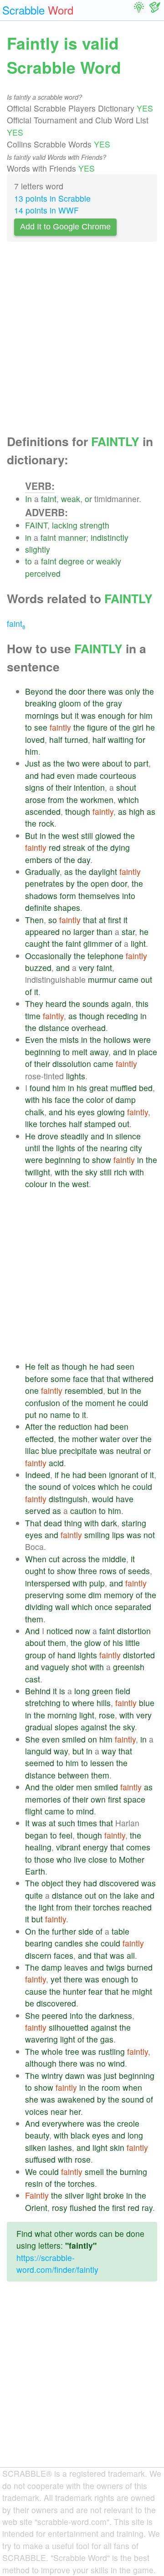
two (73, 763)
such (67, 1823)
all (131, 1955)
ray (147, 2208)
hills (104, 1703)
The (32, 1883)
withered (138, 1379)
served (38, 1511)
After (34, 1426)
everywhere (63, 2123)
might (142, 1991)
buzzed (38, 968)
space (134, 1799)
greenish (129, 1667)
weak (71, 499)
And (32, 1631)
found (40, 1088)
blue (49, 1451)
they (73, 1883)
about (112, 763)
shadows (41, 896)
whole (52, 2051)
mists (69, 1039)
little (133, 1643)
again (121, 1003)
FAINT (36, 525)
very (87, 968)
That (33, 1523)
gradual (39, 1727)
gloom (70, 703)
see (41, 727)
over (130, 1439)
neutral (129, 1451)
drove (48, 1136)
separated (133, 1607)
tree (72, 2051)
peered (55, 2015)
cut (54, 1559)
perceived (43, 573)
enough (112, 715)
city (136, 1148)
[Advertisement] (82, 340)
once (104, 1607)
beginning (43, 1052)
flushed (83, 2208)
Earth (35, 1871)
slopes (67, 1727)
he (150, 727)
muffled (123, 1088)
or (88, 499)
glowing (111, 1112)
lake (131, 1895)
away (99, 1052)
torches (53, 1124)
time (33, 1016)
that (90, 920)
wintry (52, 2076)
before (37, 1379)
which (128, 800)
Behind (38, 1691)
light (138, 943)
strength (95, 525)
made (87, 775)
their (64, 787)
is (62, 1691)
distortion (134, 1631)
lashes (60, 2147)
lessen (102, 1763)
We (31, 2172)
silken (36, 2147)
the (61, 691)
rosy (60, 2208)
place (147, 1052)
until (33, 1148)
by (70, 883)
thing (73, 1523)
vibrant (68, 1847)
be (30, 2003)
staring (134, 1523)
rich (120, 1172)
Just (33, 763)
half (56, 739)
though (78, 811)
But (31, 836)
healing (38, 1847)
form (68, 896)
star (128, 932)
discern (38, 1955)
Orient (36, 2208)
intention (89, 787)
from (56, 800)
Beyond (39, 691)
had (48, 775)
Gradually (42, 871)
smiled (74, 1739)
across (74, 1559)
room (111, 2087)
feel (66, 1835)
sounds (96, 1003)
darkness (115, 2015)
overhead (89, 1028)
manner (72, 537)
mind (85, 1811)
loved (35, 739)
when (132, 2087)
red (55, 847)
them (34, 1619)
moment (100, 1403)
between (73, 1775)
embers (39, 860)
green (102, 1691)
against (94, 1727)
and (32, 775)
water (110, 1439)
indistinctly (110, 537)
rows (108, 1571)
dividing (39, 1607)
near (59, 2111)
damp (126, 1100)
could (138, 1403)
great (99, 1088)
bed (146, 1088)
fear (95, 1991)
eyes (86, 1112)
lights (76, 1076)
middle (114, 1559)
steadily (74, 1136)
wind (116, 2063)
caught (37, 943)
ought (35, 1571)
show (102, 1160)
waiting (121, 739)
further (64, 1931)
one (32, 1390)
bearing (39, 1943)
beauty (37, 2135)
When (36, 1559)
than (105, 932)
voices (84, 1486)
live (80, 1859)
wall (62, 1607)
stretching (43, 1703)
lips (118, 1535)
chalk (35, 1112)
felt (43, 1366)
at (102, 920)
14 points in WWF (46, 210)
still (87, 836)
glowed (108, 836)
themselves (99, 896)
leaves (76, 1967)
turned (76, 739)
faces (64, 1955)
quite (34, 1895)
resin (34, 2183)
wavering (41, 2039)
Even (34, 1039)
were (91, 763)
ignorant (124, 1475)
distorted (139, 1655)
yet (56, 1979)
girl (138, 727)
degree (72, 561)
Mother (132, 1859)
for (132, 715)
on (92, 1739)
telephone (105, 956)
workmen (97, 800)
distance (54, 1028)
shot (79, 1667)
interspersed (48, 1583)
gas (107, 2039)
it (77, 715)
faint (49, 499)
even (66, 775)
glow (93, 1643)
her (75, 2111)
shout (126, 787)
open (100, 883)
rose (107, 1715)
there (97, 691)
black (80, 2135)
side (86, 1931)
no (67, 932)
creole (128, 2123)
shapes (67, 907)
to (28, 561)
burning (133, 2172)
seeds (139, 1571)
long (82, 1691)
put (31, 1415)
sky (91, 1172)
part (141, 763)
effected (39, 1439)
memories (43, 1799)
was (116, 691)
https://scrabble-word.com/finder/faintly (57, 2264)
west (70, 836)
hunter (74, 1991)
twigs (115, 1967)
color (95, 1100)
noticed (60, 1631)
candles (69, 1943)
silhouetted (69, 2027)
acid (56, 1463)
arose (35, 800)
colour (36, 1184)
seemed (40, 1763)
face (62, 1100)
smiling (97, 1535)
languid (38, 1751)
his (82, 1088)
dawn (75, 2076)
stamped (100, 1124)
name (60, 1415)
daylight (103, 871)
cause (36, 1991)
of (87, 703)
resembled (84, 1390)
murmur (102, 979)
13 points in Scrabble (52, 198)
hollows (117, 1039)
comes (138, 1847)
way (61, 1751)
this (142, 1003)
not (149, 1535)
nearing (114, 1148)
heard (56, 1003)
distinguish (68, 1499)
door (77, 691)
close (98, 1859)
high (137, 811)
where (83, 1703)
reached (137, 1907)
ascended (43, 811)
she (92, 1943)
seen (126, 1366)
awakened (76, 2099)
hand (67, 1655)
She (32, 1739)
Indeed (38, 1475)
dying (120, 847)
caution (83, 1511)
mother (85, 1439)
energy (95, 1847)
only (133, 691)
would (103, 1499)
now (83, 1631)
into (129, 896)
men (84, 1787)
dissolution (72, 1064)
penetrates (44, 883)
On (31, 1931)
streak (74, 847)
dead (53, 1523)
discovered (119, 1883)
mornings (42, 715)
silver (74, 2195)
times (87, 1823)
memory (119, 1595)
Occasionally (48, 956)
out (146, 979)
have (125, 1499)
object (52, 1883)
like (31, 1124)
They (34, 1003)
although (41, 2063)
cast (33, 1679)
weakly (109, 561)
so (53, 920)
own (98, 1799)
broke (114, 2195)
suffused (40, 2159)
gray (114, 703)
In (28, 499)
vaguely (55, 1667)
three (88, 1571)
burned (140, 1967)
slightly (38, 549)
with (32, 1100)
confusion (43, 1403)
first (115, 920)
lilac (32, 1451)
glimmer (98, 943)
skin (117, 2147)
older (65, 1787)
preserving (44, 1595)
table (120, 1931)
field (123, 1691)
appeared (42, 932)
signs (35, 787)
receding (122, 1016)
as (47, 763)
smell (94, 2172)
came (128, 979)
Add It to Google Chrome (65, 227)
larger (84, 932)
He (30, 1136)
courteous (118, 775)
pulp (97, 1583)
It (27, 1823)
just (110, 2076)
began (36, 1835)
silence (128, 1136)
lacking (65, 525)
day (84, 860)
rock (46, 823)
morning (62, 1715)
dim (95, 1595)
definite (38, 907)
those (44, 1859)
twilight (38, 1172)
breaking (41, 703)
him (146, 715)
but (67, 715)
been (119, 1426)
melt (80, 1052)
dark (109, 1523)
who (64, 1859)
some (61, 1379)
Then (34, 920)
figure (97, 727)
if (57, 1475)
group (36, 1655)
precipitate (78, 1451)
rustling (112, 2051)
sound (50, 1486)
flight (34, 1811)
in (28, 537)
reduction (75, 1426)
